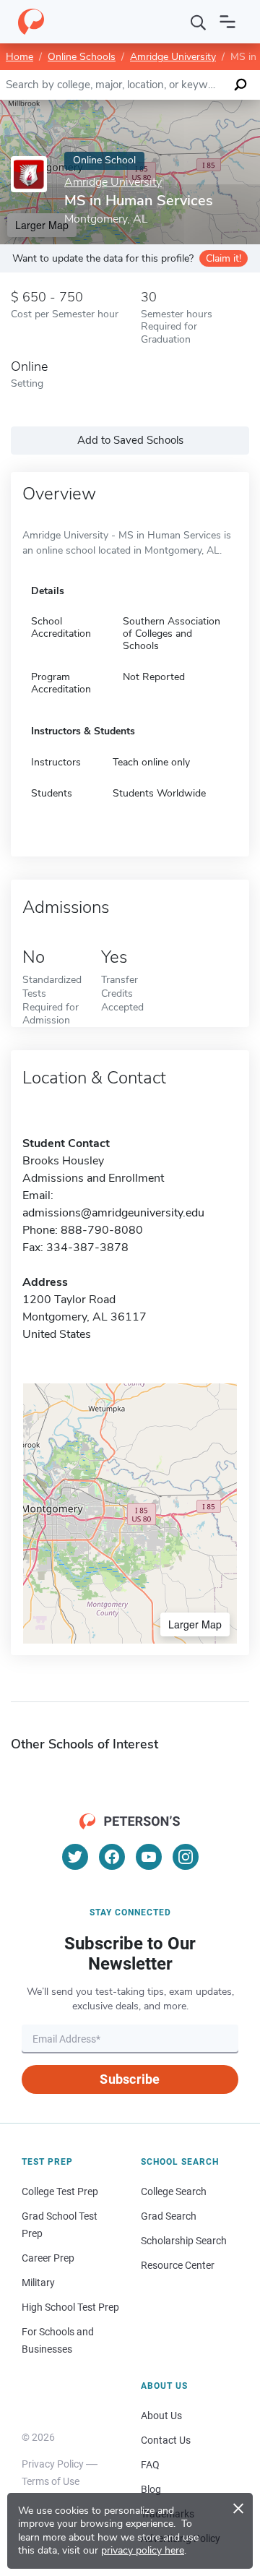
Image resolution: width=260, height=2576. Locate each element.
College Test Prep (60, 2191)
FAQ (150, 2465)
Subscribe (130, 2079)
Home (19, 57)
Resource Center (178, 2265)
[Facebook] (112, 1857)
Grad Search (169, 2216)
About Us (161, 2416)
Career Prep (48, 2258)
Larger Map (195, 1624)
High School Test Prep (70, 2307)
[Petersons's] (31, 22)
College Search (174, 2191)
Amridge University (173, 57)
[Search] (199, 22)
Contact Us (166, 2440)
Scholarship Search (184, 2241)
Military (38, 2283)
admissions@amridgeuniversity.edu (113, 1213)
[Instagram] (186, 1857)
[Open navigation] (227, 22)
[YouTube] (149, 1857)
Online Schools (82, 57)
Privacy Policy (53, 2464)
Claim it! (224, 258)
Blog (151, 2489)
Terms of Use (51, 2481)
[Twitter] (75, 1857)
